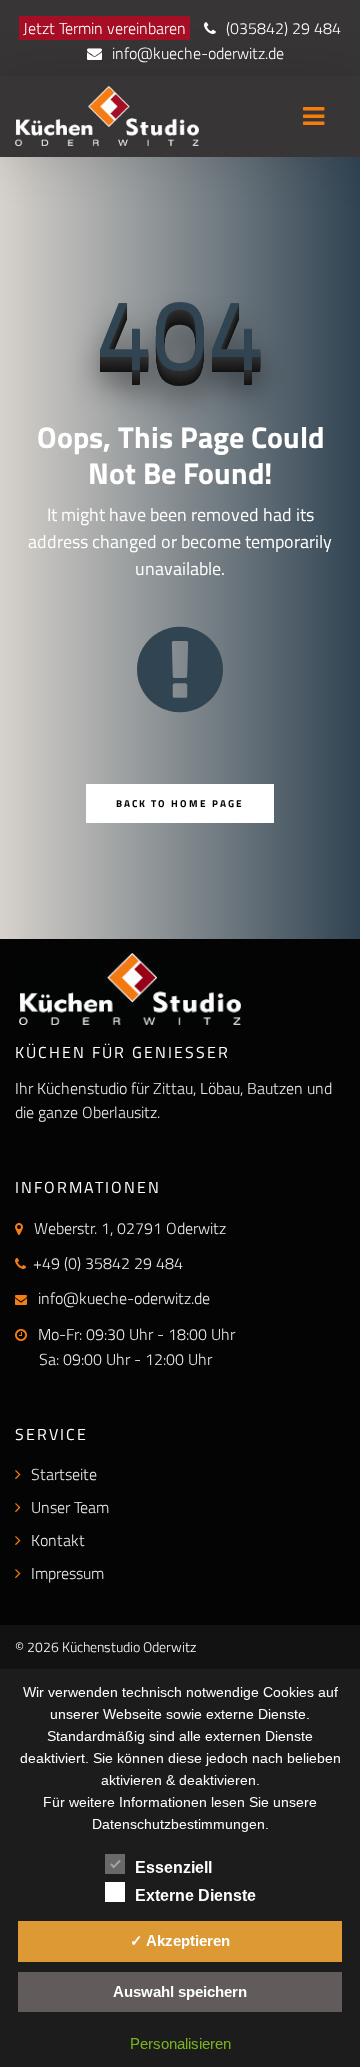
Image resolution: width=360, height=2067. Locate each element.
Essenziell (173, 1867)
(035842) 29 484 (283, 28)
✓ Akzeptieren (180, 1940)
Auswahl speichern (180, 1991)
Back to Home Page (180, 803)
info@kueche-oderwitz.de (198, 53)
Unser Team (70, 1507)
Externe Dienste (195, 1895)
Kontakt (58, 1540)
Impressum (67, 1573)
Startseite (64, 1474)
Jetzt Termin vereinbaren (104, 28)
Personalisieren (180, 2043)
